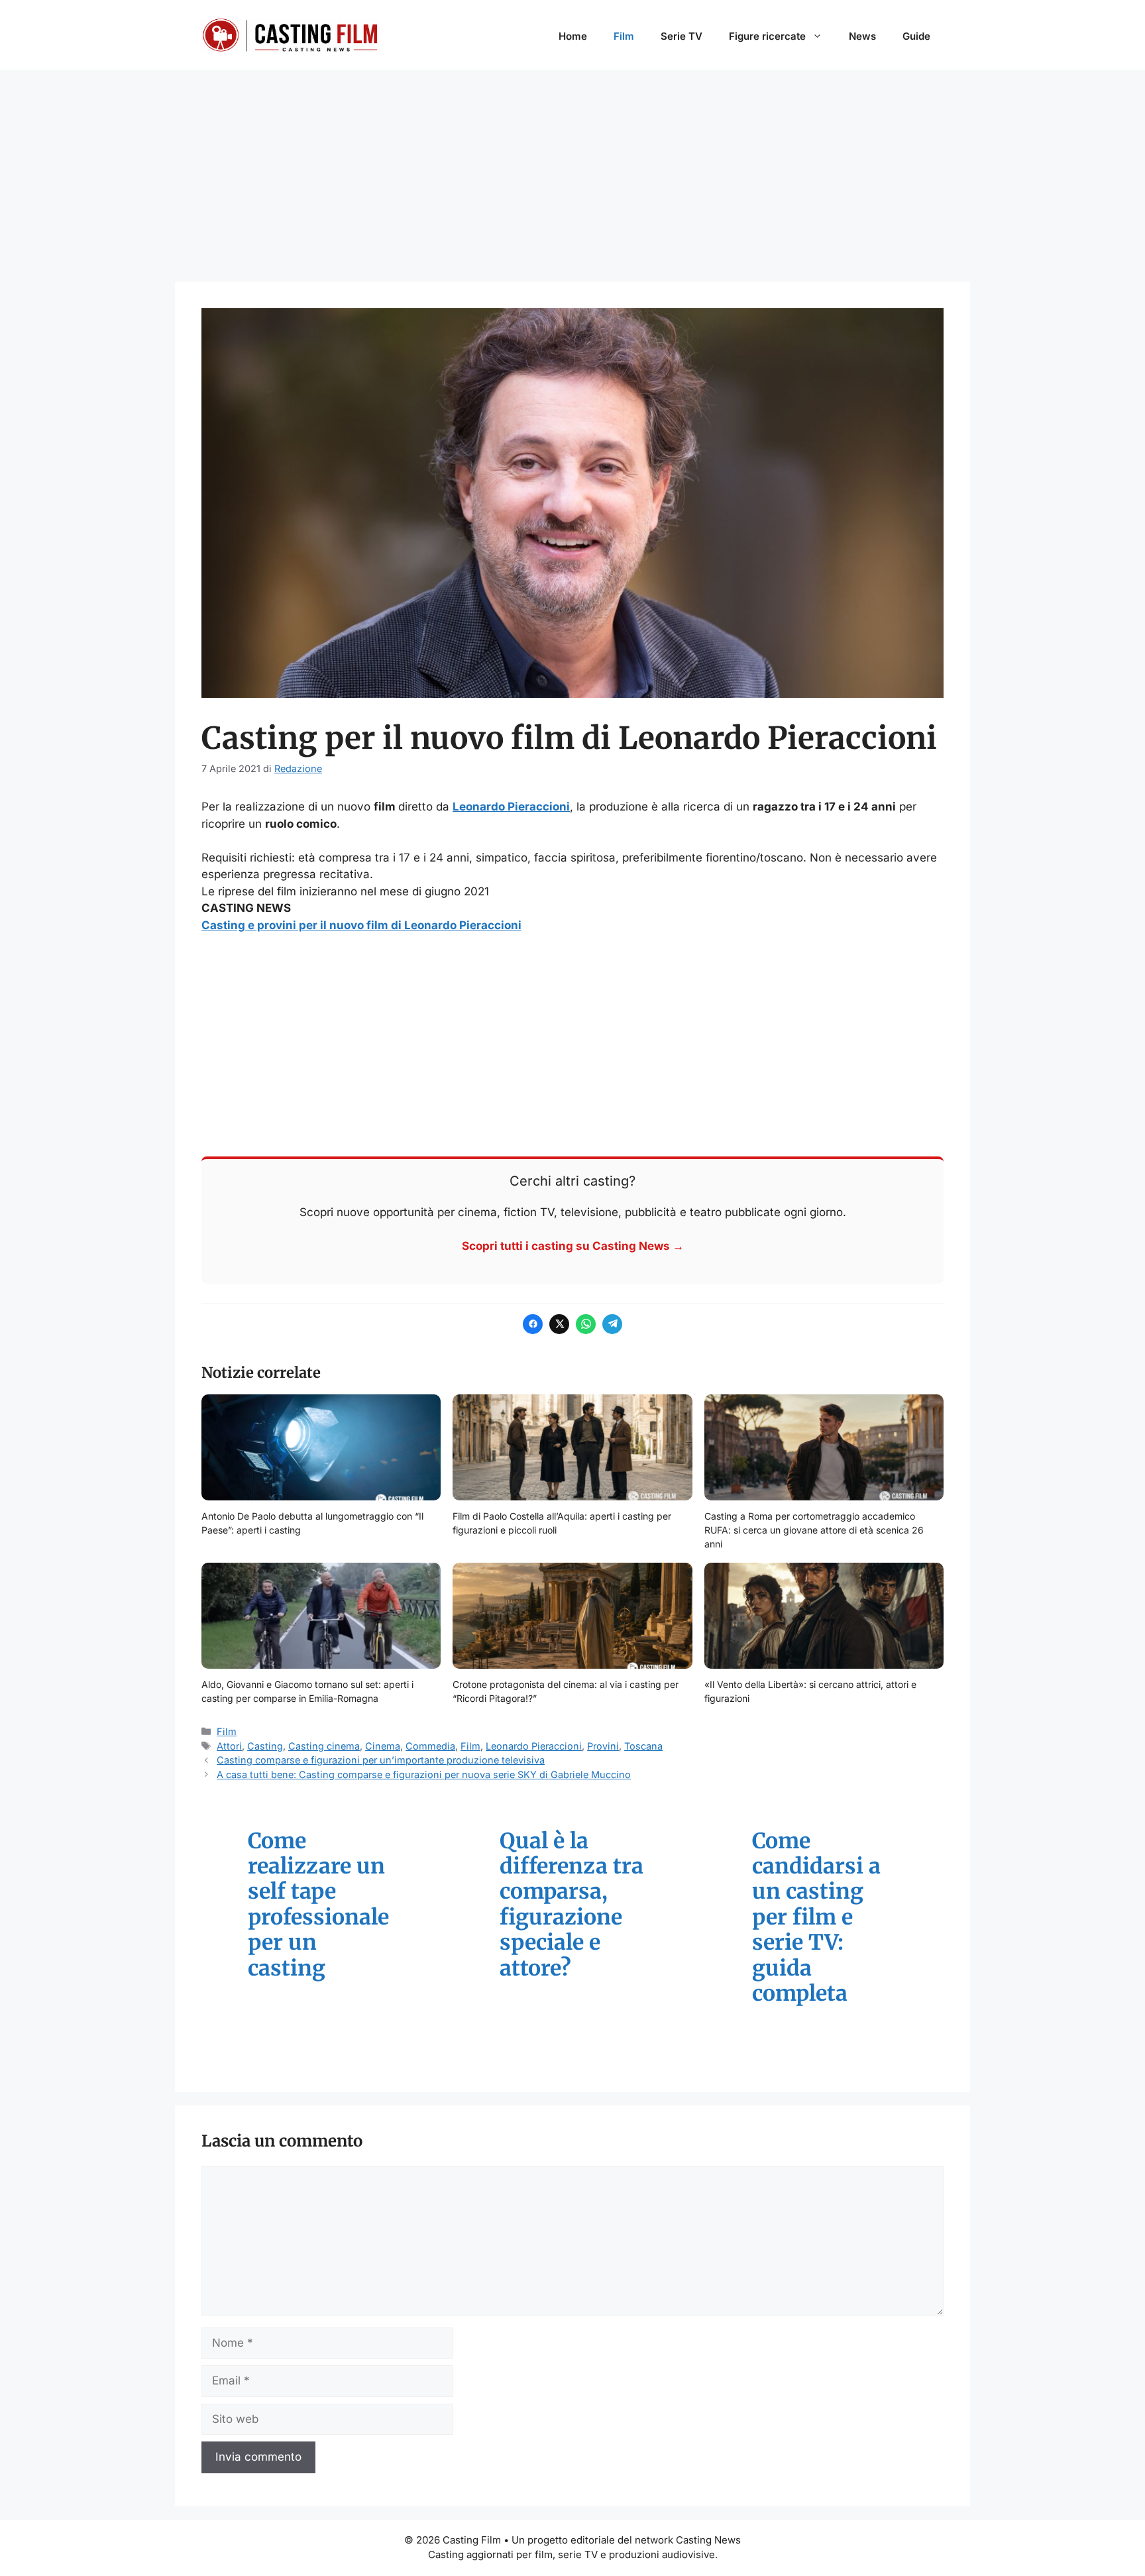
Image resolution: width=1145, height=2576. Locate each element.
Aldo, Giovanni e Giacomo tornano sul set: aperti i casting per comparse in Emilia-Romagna (307, 1691)
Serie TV (682, 36)
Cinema (383, 1746)
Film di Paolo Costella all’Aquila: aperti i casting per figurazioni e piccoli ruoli (562, 1523)
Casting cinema (324, 1746)
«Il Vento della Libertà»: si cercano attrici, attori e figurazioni (810, 1691)
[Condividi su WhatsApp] (586, 1324)
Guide (916, 36)
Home (573, 36)
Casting (265, 1746)
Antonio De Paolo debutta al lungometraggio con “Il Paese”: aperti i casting (312, 1523)
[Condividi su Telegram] (612, 1324)
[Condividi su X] (559, 1324)
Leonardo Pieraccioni (511, 807)
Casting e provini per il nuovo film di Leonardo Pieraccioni (361, 925)
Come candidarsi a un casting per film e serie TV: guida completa (816, 1918)
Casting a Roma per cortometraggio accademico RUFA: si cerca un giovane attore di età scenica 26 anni (814, 1530)
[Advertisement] (572, 169)
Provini (603, 1746)
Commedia (430, 1746)
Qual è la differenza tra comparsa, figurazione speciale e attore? (572, 1905)
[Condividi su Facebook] (533, 1324)
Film (624, 36)
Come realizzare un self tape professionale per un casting (318, 1905)
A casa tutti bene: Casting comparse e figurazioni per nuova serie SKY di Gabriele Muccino (424, 1774)
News (862, 36)
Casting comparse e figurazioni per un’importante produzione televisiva (381, 1760)
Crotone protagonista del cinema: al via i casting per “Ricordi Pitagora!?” (566, 1691)
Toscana (643, 1746)
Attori (229, 1746)
